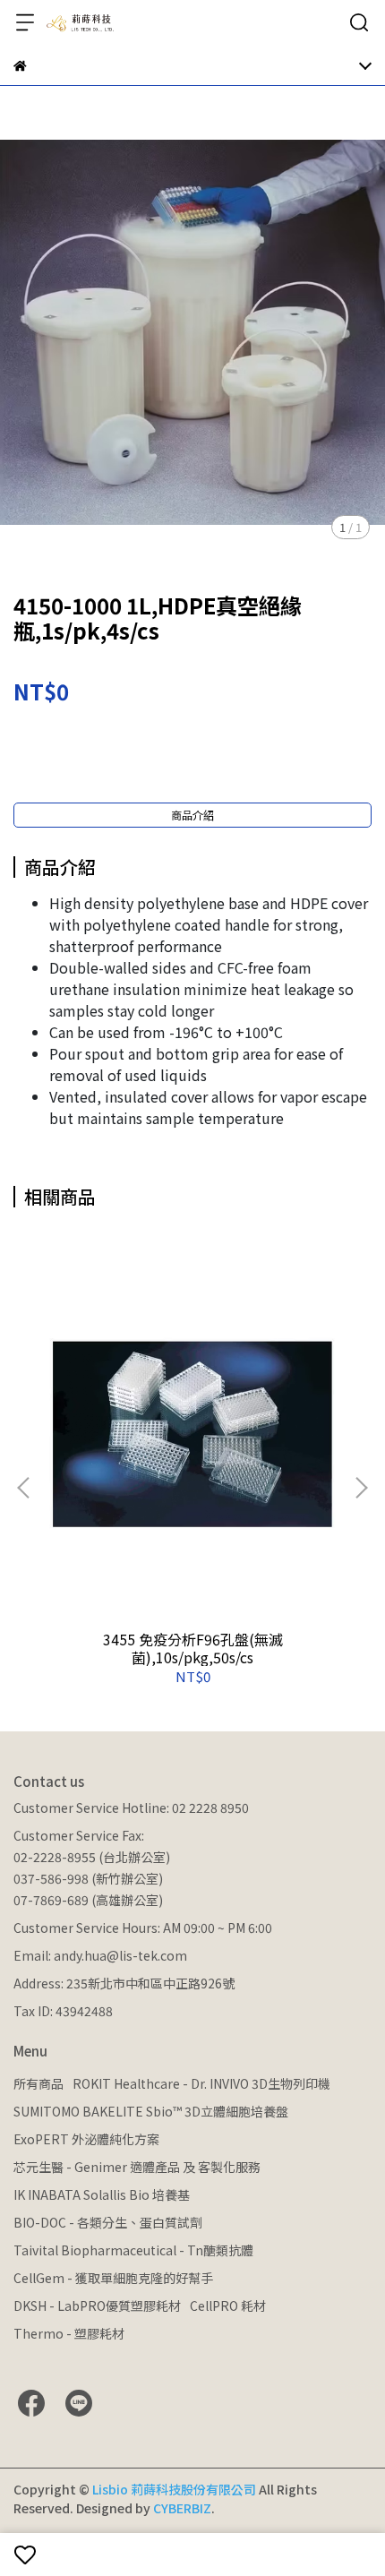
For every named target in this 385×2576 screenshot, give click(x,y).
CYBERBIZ (182, 2508)
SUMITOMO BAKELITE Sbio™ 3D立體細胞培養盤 (151, 2111)
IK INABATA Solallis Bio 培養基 (102, 2194)
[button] (361, 1488)
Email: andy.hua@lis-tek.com (100, 1955)
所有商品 (38, 2083)
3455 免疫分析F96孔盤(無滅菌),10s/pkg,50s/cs (193, 1648)
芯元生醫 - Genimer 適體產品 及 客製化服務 (137, 2167)
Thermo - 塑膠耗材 (69, 2333)
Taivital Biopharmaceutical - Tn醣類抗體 (133, 2250)
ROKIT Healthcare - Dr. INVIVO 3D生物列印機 (201, 2083)
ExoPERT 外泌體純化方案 (86, 2139)
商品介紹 (192, 815)
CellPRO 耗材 (228, 2306)
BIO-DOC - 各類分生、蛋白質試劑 (108, 2222)
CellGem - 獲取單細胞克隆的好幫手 (113, 2278)
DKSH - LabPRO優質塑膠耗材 (97, 2306)
